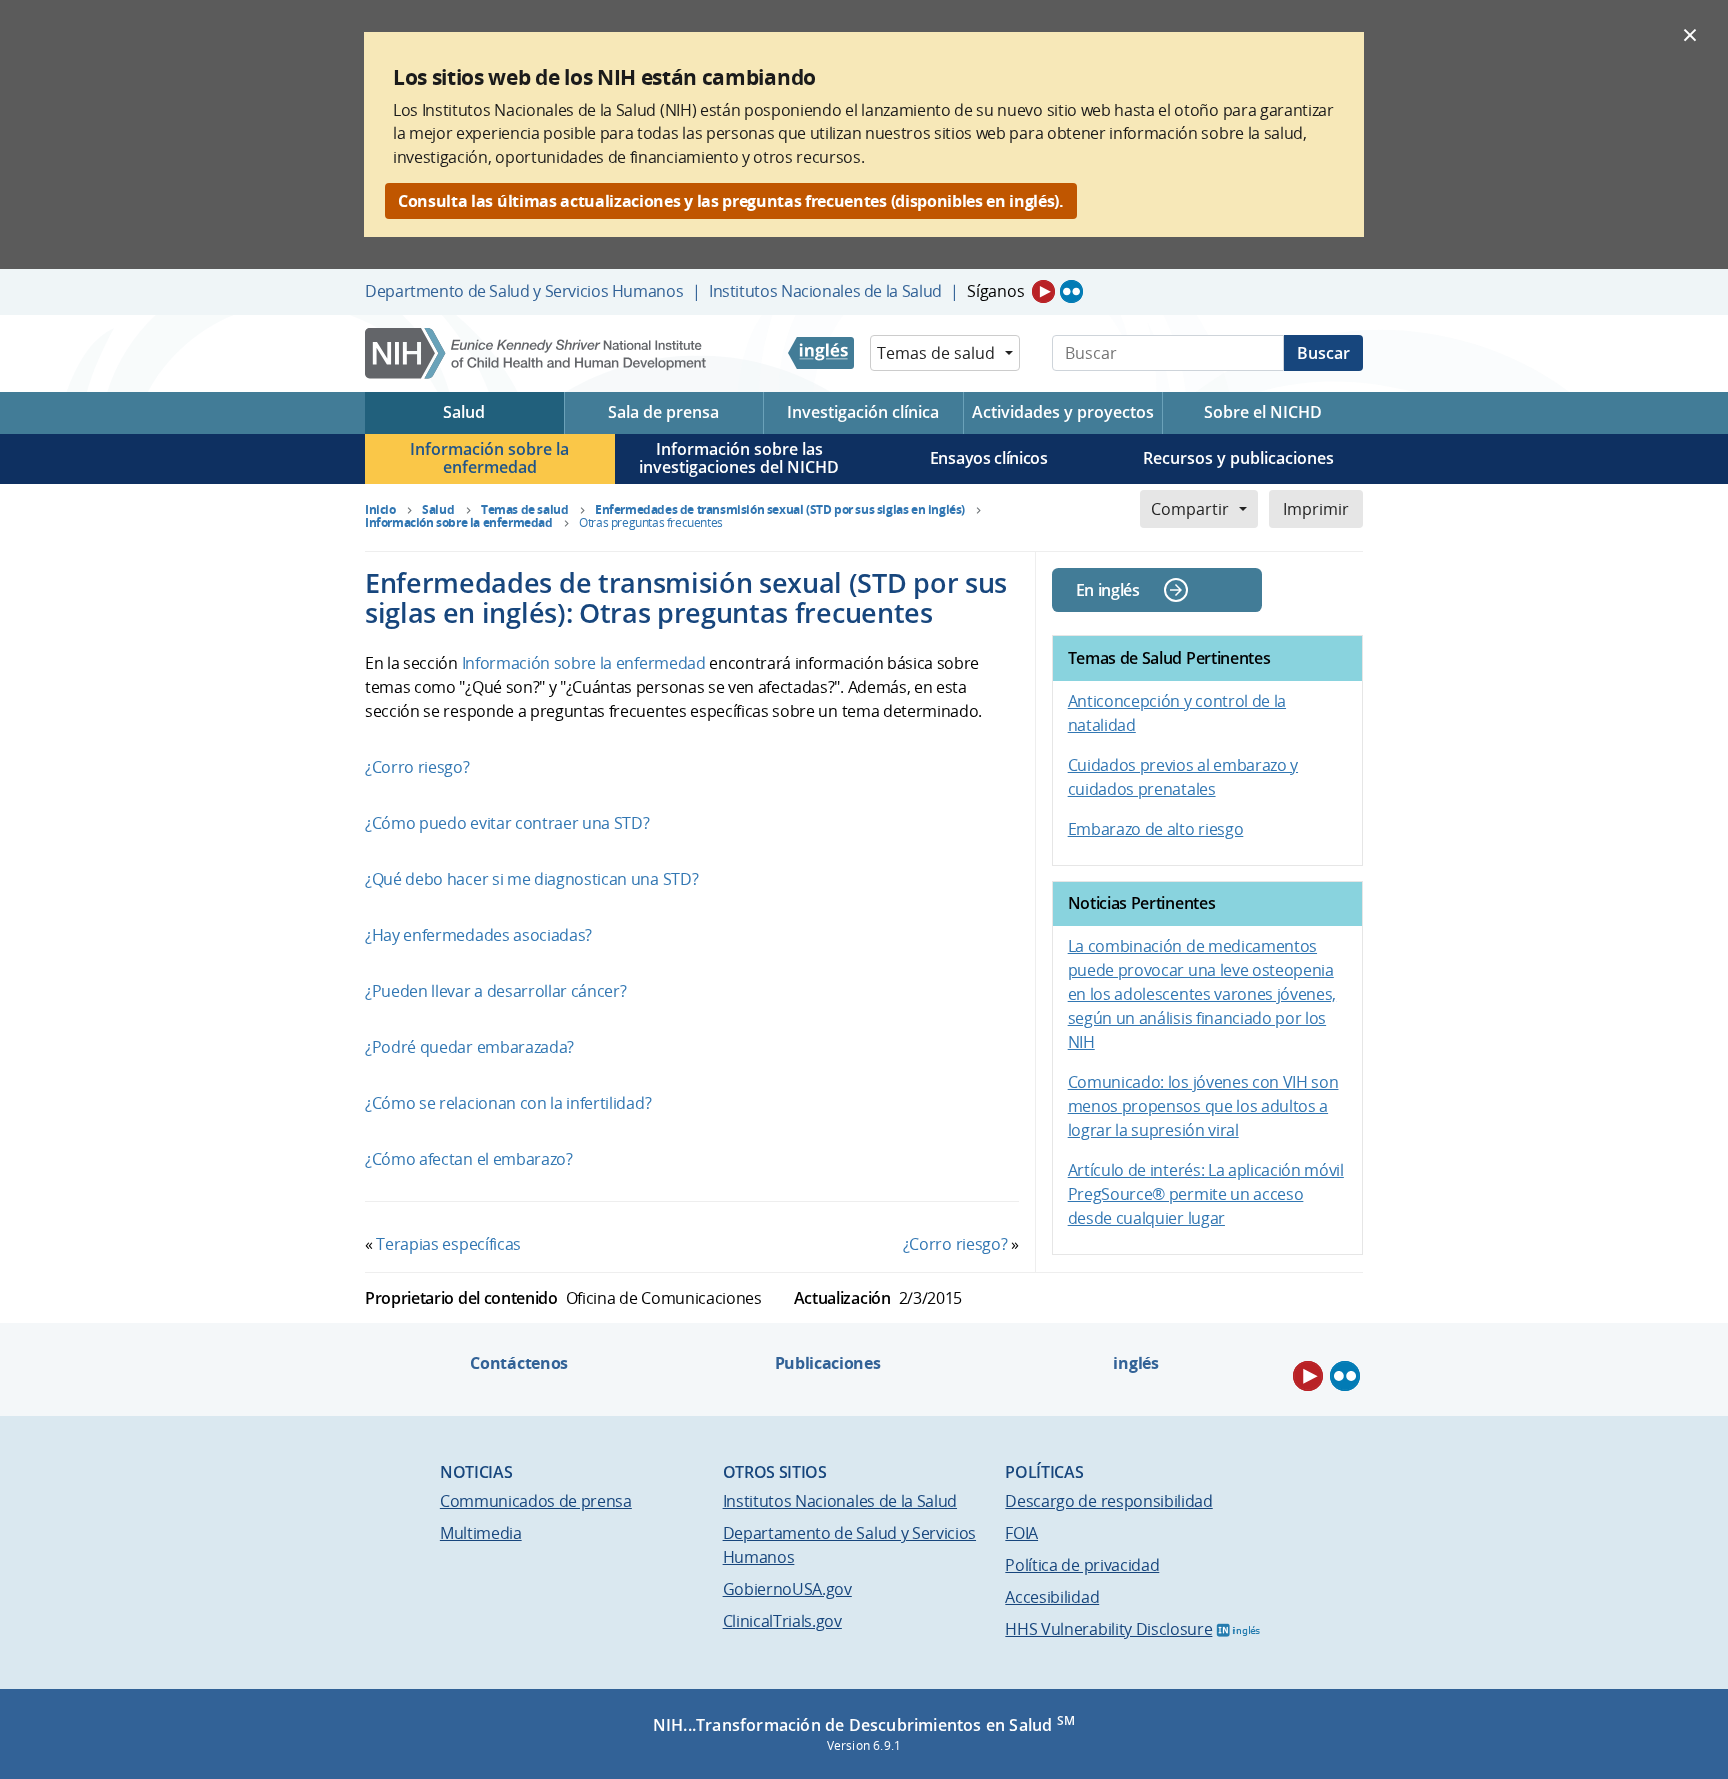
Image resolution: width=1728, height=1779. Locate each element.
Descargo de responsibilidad (1108, 1501)
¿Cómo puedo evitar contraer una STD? (507, 823)
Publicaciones (828, 1363)
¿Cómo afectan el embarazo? (469, 1159)
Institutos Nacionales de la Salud (825, 291)
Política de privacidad (1082, 1565)
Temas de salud (936, 353)
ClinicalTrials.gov (782, 1621)
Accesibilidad (1052, 1597)
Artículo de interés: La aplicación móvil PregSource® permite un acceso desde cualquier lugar (1206, 1194)
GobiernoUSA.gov (787, 1589)
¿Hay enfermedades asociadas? (478, 935)
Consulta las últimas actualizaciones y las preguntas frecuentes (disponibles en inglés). (731, 201)
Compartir (1190, 509)
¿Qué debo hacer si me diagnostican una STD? (531, 879)
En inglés (1108, 590)
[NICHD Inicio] (537, 353)
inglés (1135, 1363)
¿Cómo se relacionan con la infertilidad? (508, 1103)
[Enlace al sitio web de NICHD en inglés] (821, 353)
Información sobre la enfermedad (584, 663)
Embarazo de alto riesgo (1156, 829)
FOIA (1021, 1533)
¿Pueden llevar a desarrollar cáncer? (495, 991)
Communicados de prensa (536, 1501)
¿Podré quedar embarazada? (469, 1047)
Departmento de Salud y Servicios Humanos (524, 291)
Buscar (1323, 353)
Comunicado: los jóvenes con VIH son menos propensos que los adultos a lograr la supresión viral (1203, 1106)
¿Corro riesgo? (417, 767)
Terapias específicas (448, 1244)
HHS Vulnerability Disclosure (1108, 1629)
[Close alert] (1690, 34)
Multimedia (481, 1533)
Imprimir (1316, 509)
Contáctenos (518, 1363)
